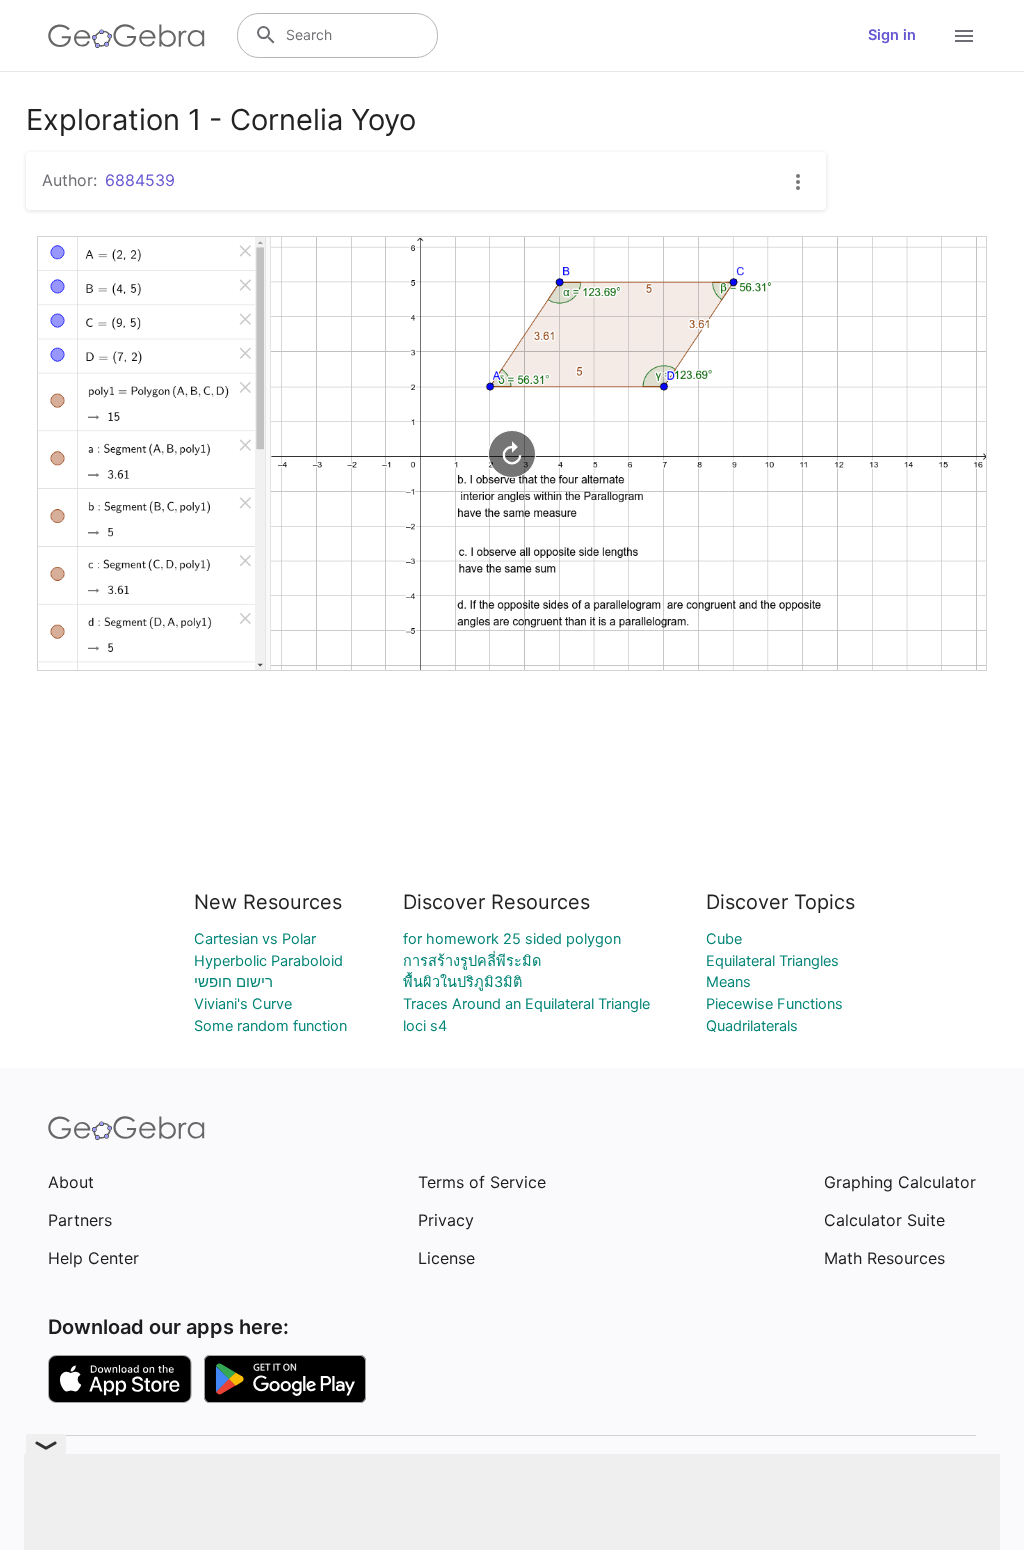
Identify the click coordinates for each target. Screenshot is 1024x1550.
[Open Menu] (964, 36)
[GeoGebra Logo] (126, 36)
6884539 (140, 180)
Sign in (892, 35)
